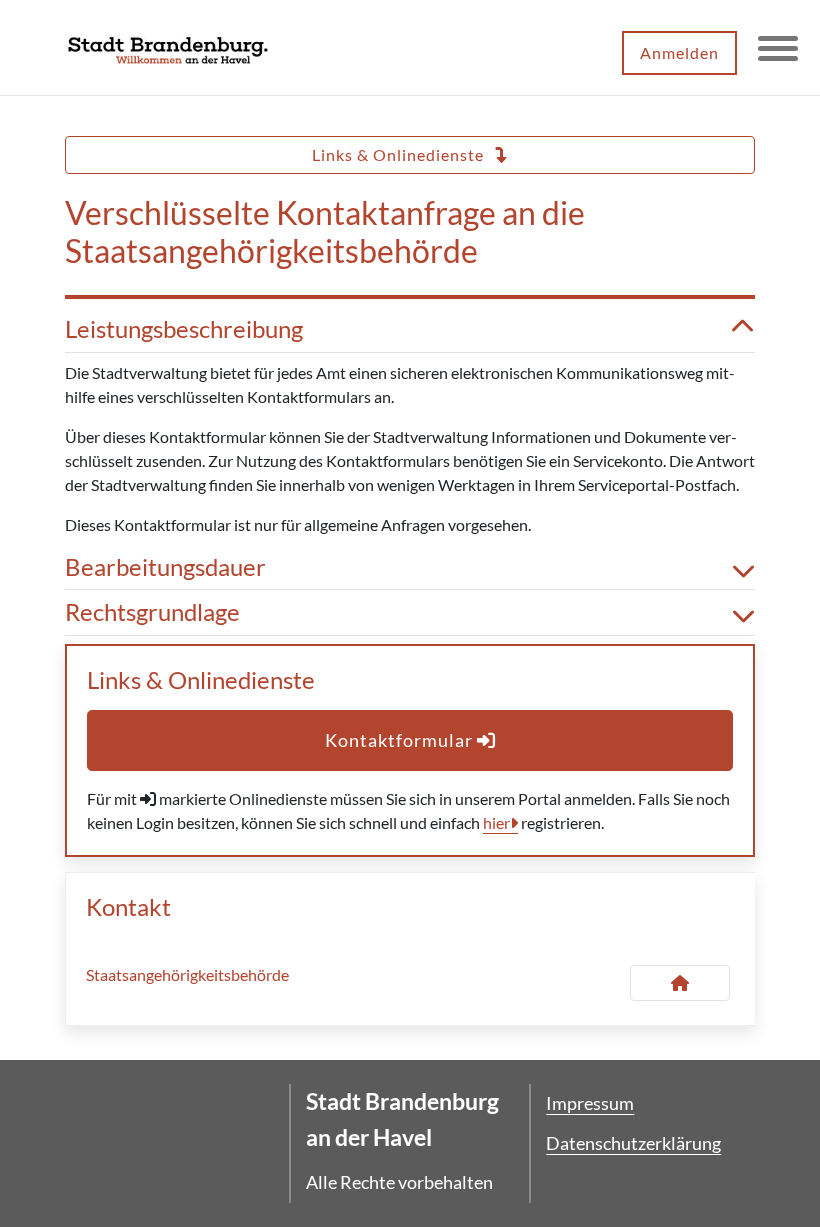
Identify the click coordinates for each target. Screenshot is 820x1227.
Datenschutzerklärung (633, 1143)
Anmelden (679, 52)
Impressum (590, 1103)
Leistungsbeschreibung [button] (184, 329)
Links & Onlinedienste (400, 154)
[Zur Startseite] (168, 48)
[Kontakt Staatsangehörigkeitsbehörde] (680, 983)
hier (496, 822)
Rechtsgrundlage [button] (152, 612)
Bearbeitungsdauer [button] (165, 567)
